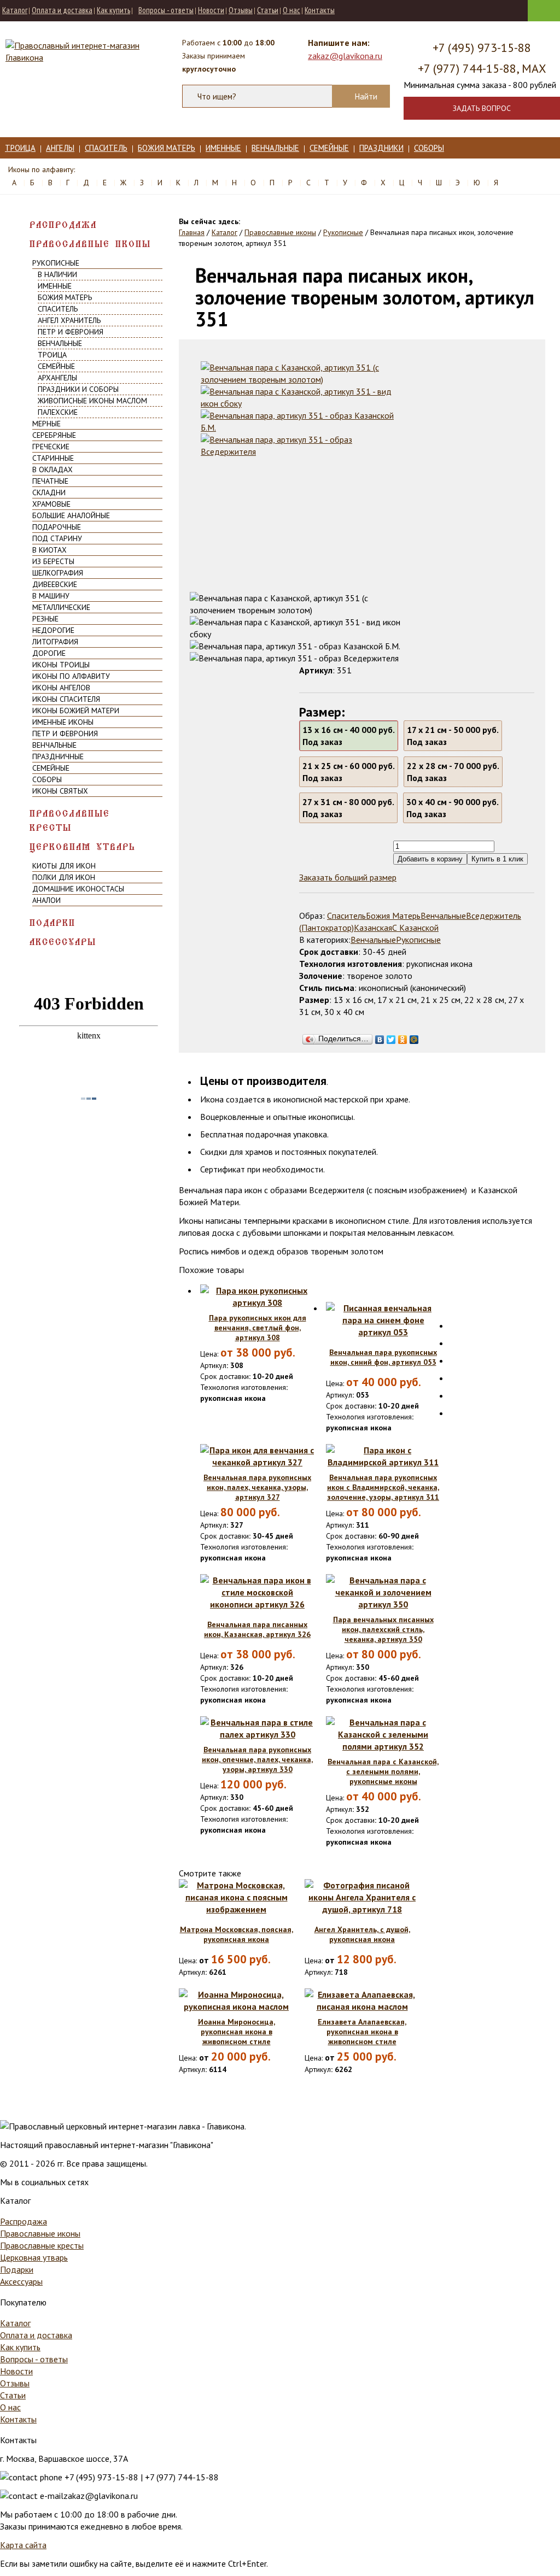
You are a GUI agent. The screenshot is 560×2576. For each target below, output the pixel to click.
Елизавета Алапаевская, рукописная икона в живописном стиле (362, 2032)
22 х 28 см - (453, 772)
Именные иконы (63, 722)
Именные (223, 148)
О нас (291, 10)
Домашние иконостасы (78, 889)
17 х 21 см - (453, 736)
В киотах (49, 550)
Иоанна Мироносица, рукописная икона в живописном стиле (237, 2032)
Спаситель (106, 148)
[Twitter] (391, 1037)
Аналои (46, 900)
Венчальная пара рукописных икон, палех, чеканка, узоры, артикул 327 (257, 1487)
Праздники (381, 148)
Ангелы (60, 148)
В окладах (52, 470)
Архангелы (57, 378)
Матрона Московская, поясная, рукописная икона (237, 1934)
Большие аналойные (71, 515)
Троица (20, 148)
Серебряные (54, 435)
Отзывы (241, 10)
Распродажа (63, 225)
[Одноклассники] (403, 1037)
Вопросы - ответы (166, 10)
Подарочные (57, 527)
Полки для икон (64, 877)
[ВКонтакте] (380, 1037)
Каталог (15, 10)
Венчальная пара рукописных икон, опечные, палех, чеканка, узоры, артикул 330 (257, 1759)
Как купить (113, 10)
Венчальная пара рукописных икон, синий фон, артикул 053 (383, 1357)
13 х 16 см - (349, 736)
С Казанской (415, 928)
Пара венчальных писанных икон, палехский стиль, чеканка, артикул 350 (383, 1629)
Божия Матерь (167, 148)
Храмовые (51, 504)
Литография (55, 642)
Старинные (53, 458)
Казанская (373, 928)
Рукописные (56, 263)
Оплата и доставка (62, 10)
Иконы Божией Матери (76, 711)
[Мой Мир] (414, 1037)
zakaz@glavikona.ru (345, 56)
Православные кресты (70, 821)
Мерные (46, 424)
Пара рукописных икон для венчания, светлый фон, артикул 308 (258, 1328)
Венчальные (275, 148)
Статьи (268, 10)
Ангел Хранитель (69, 320)
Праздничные (58, 756)
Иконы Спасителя (66, 699)
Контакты (320, 10)
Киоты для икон (64, 866)
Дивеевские (55, 584)
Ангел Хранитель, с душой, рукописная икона (362, 1934)
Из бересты (53, 561)
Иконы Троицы (61, 665)
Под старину (57, 538)
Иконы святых (60, 791)
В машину (51, 596)
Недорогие (53, 630)
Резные (45, 619)
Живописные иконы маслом (92, 401)
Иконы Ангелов (61, 688)
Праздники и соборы (78, 389)
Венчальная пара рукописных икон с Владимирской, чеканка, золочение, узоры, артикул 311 (383, 1487)
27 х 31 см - (348, 808)
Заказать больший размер (348, 877)
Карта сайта (23, 2545)
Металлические (61, 607)
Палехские (58, 412)
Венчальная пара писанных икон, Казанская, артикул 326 (257, 1629)
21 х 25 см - (349, 772)
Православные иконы (90, 244)
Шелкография (58, 573)
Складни (49, 492)
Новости (211, 10)
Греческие (51, 447)
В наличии (57, 274)
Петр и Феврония (71, 332)
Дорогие (49, 653)
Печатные (50, 481)
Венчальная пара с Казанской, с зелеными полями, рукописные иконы (383, 1771)
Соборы (429, 148)
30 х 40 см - (453, 808)
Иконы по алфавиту (71, 676)
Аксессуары (63, 942)
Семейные (329, 148)
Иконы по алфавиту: (42, 169)
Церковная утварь (83, 847)
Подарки (52, 923)
